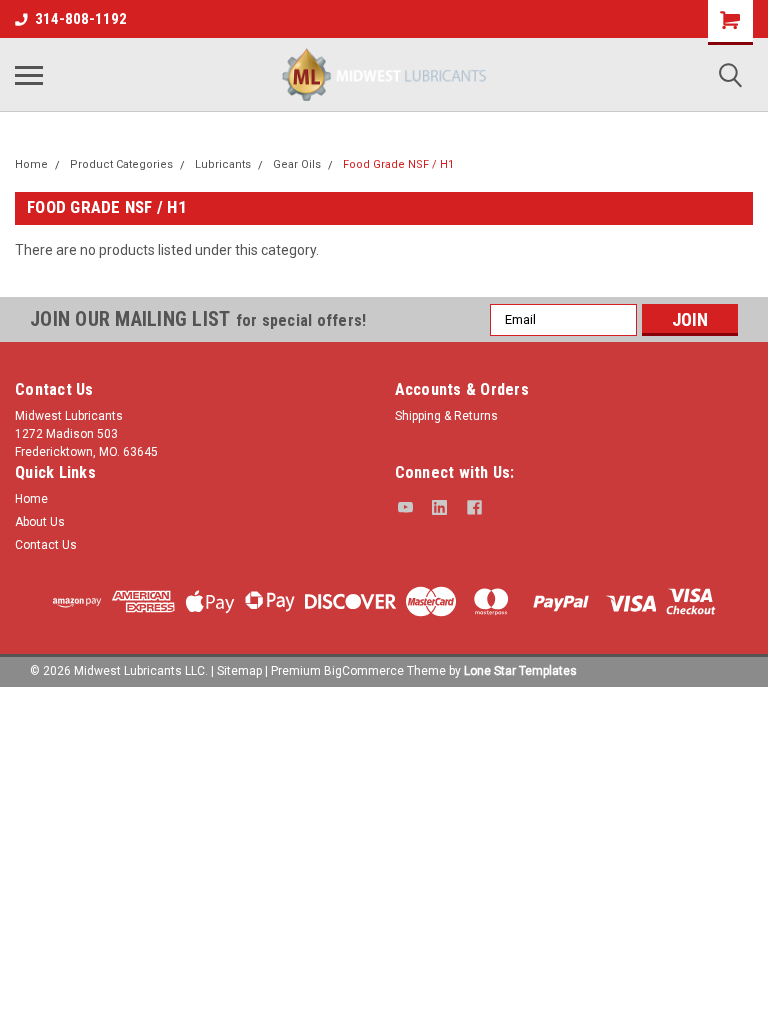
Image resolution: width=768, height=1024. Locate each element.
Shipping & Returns (446, 416)
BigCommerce (364, 671)
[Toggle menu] (29, 75)
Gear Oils (297, 164)
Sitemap (239, 671)
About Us (40, 522)
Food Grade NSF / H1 (398, 164)
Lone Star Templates (520, 671)
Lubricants (223, 164)
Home (31, 164)
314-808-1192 (81, 19)
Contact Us (46, 545)
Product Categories (121, 164)
